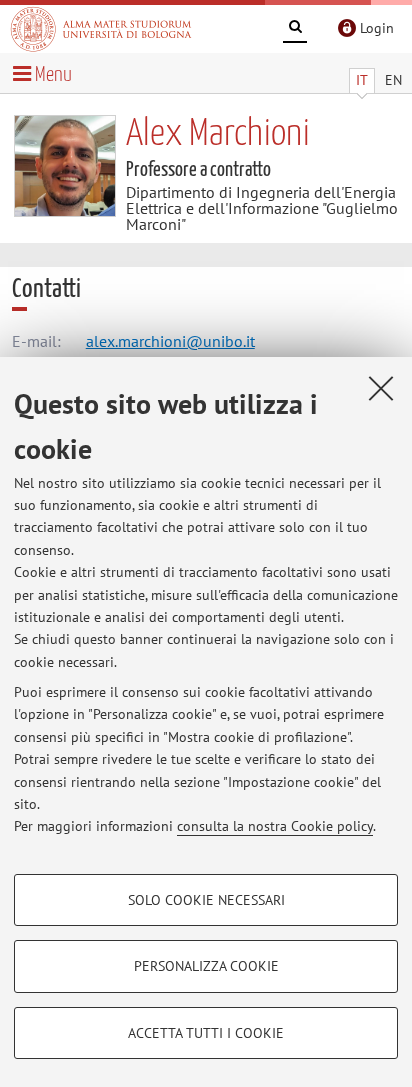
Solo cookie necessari (206, 900)
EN (393, 80)
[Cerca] (295, 30)
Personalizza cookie (206, 966)
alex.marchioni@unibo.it (170, 341)
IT (362, 80)
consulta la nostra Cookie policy (275, 826)
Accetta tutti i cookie (206, 1033)
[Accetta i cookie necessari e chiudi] (381, 388)
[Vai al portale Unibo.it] (101, 29)
